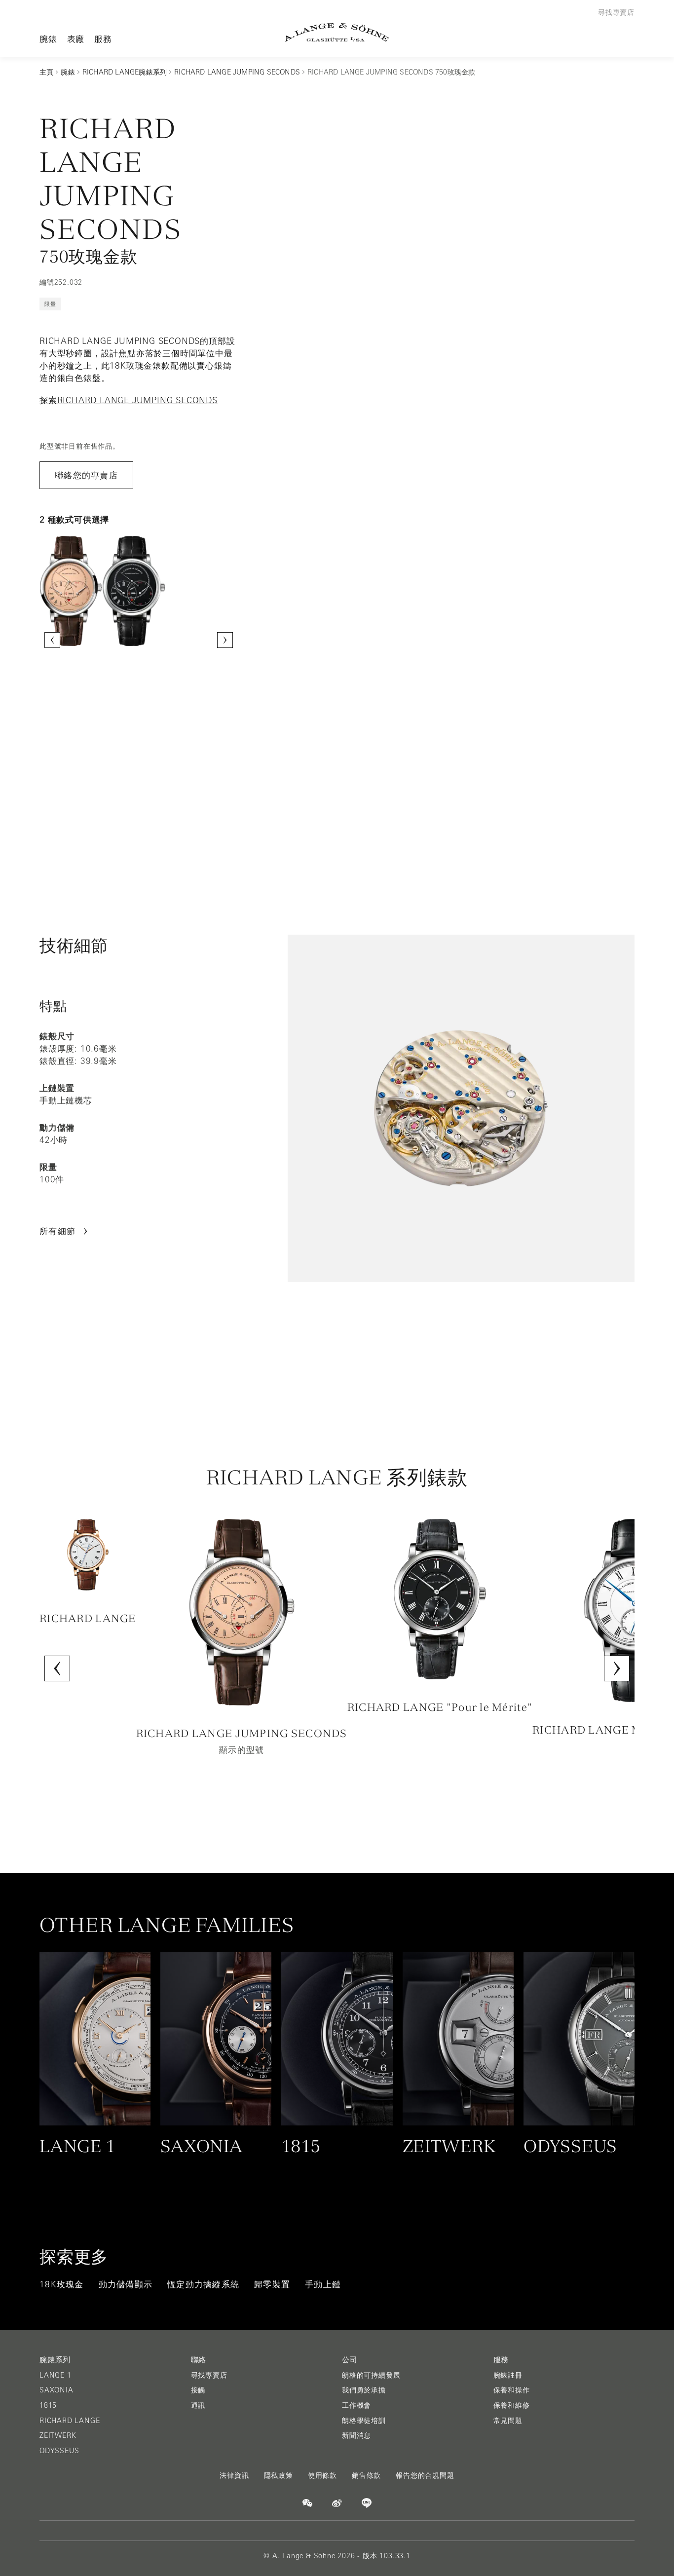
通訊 (198, 2405)
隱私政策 (279, 2475)
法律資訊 (234, 2475)
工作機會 (356, 2405)
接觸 (198, 2390)
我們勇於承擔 (364, 2390)
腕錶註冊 (508, 2375)
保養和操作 (512, 2390)
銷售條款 (366, 2475)
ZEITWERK (58, 2435)
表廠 (76, 39)
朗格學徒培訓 (364, 2421)
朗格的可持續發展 (371, 2375)
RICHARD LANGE (70, 2421)
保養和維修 (512, 2405)
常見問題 (508, 2421)
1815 (48, 2405)
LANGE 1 (56, 2375)
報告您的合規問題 (425, 2475)
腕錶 (48, 39)
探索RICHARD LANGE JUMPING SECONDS (129, 400)
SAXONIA (56, 2390)
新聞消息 (356, 2435)
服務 (103, 39)
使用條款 (322, 2475)
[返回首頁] (337, 32)
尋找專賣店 (209, 2375)
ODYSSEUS (59, 2451)
